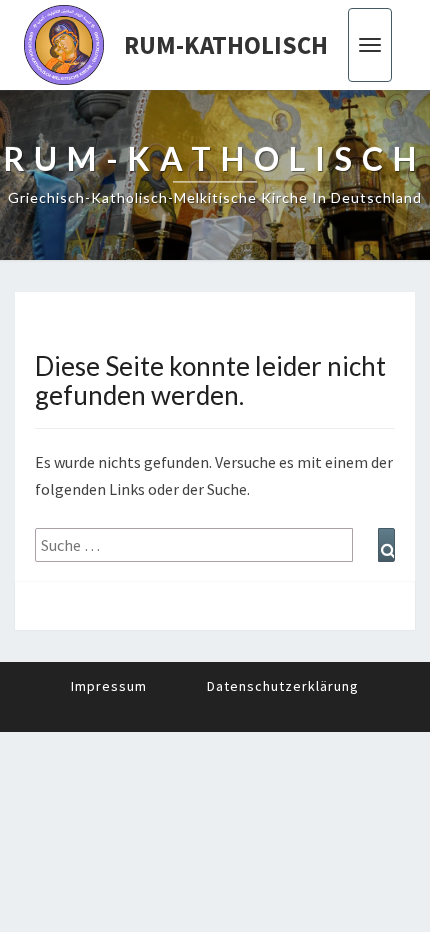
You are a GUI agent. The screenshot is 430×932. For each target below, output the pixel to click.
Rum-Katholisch (226, 45)
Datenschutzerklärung (283, 686)
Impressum (109, 686)
